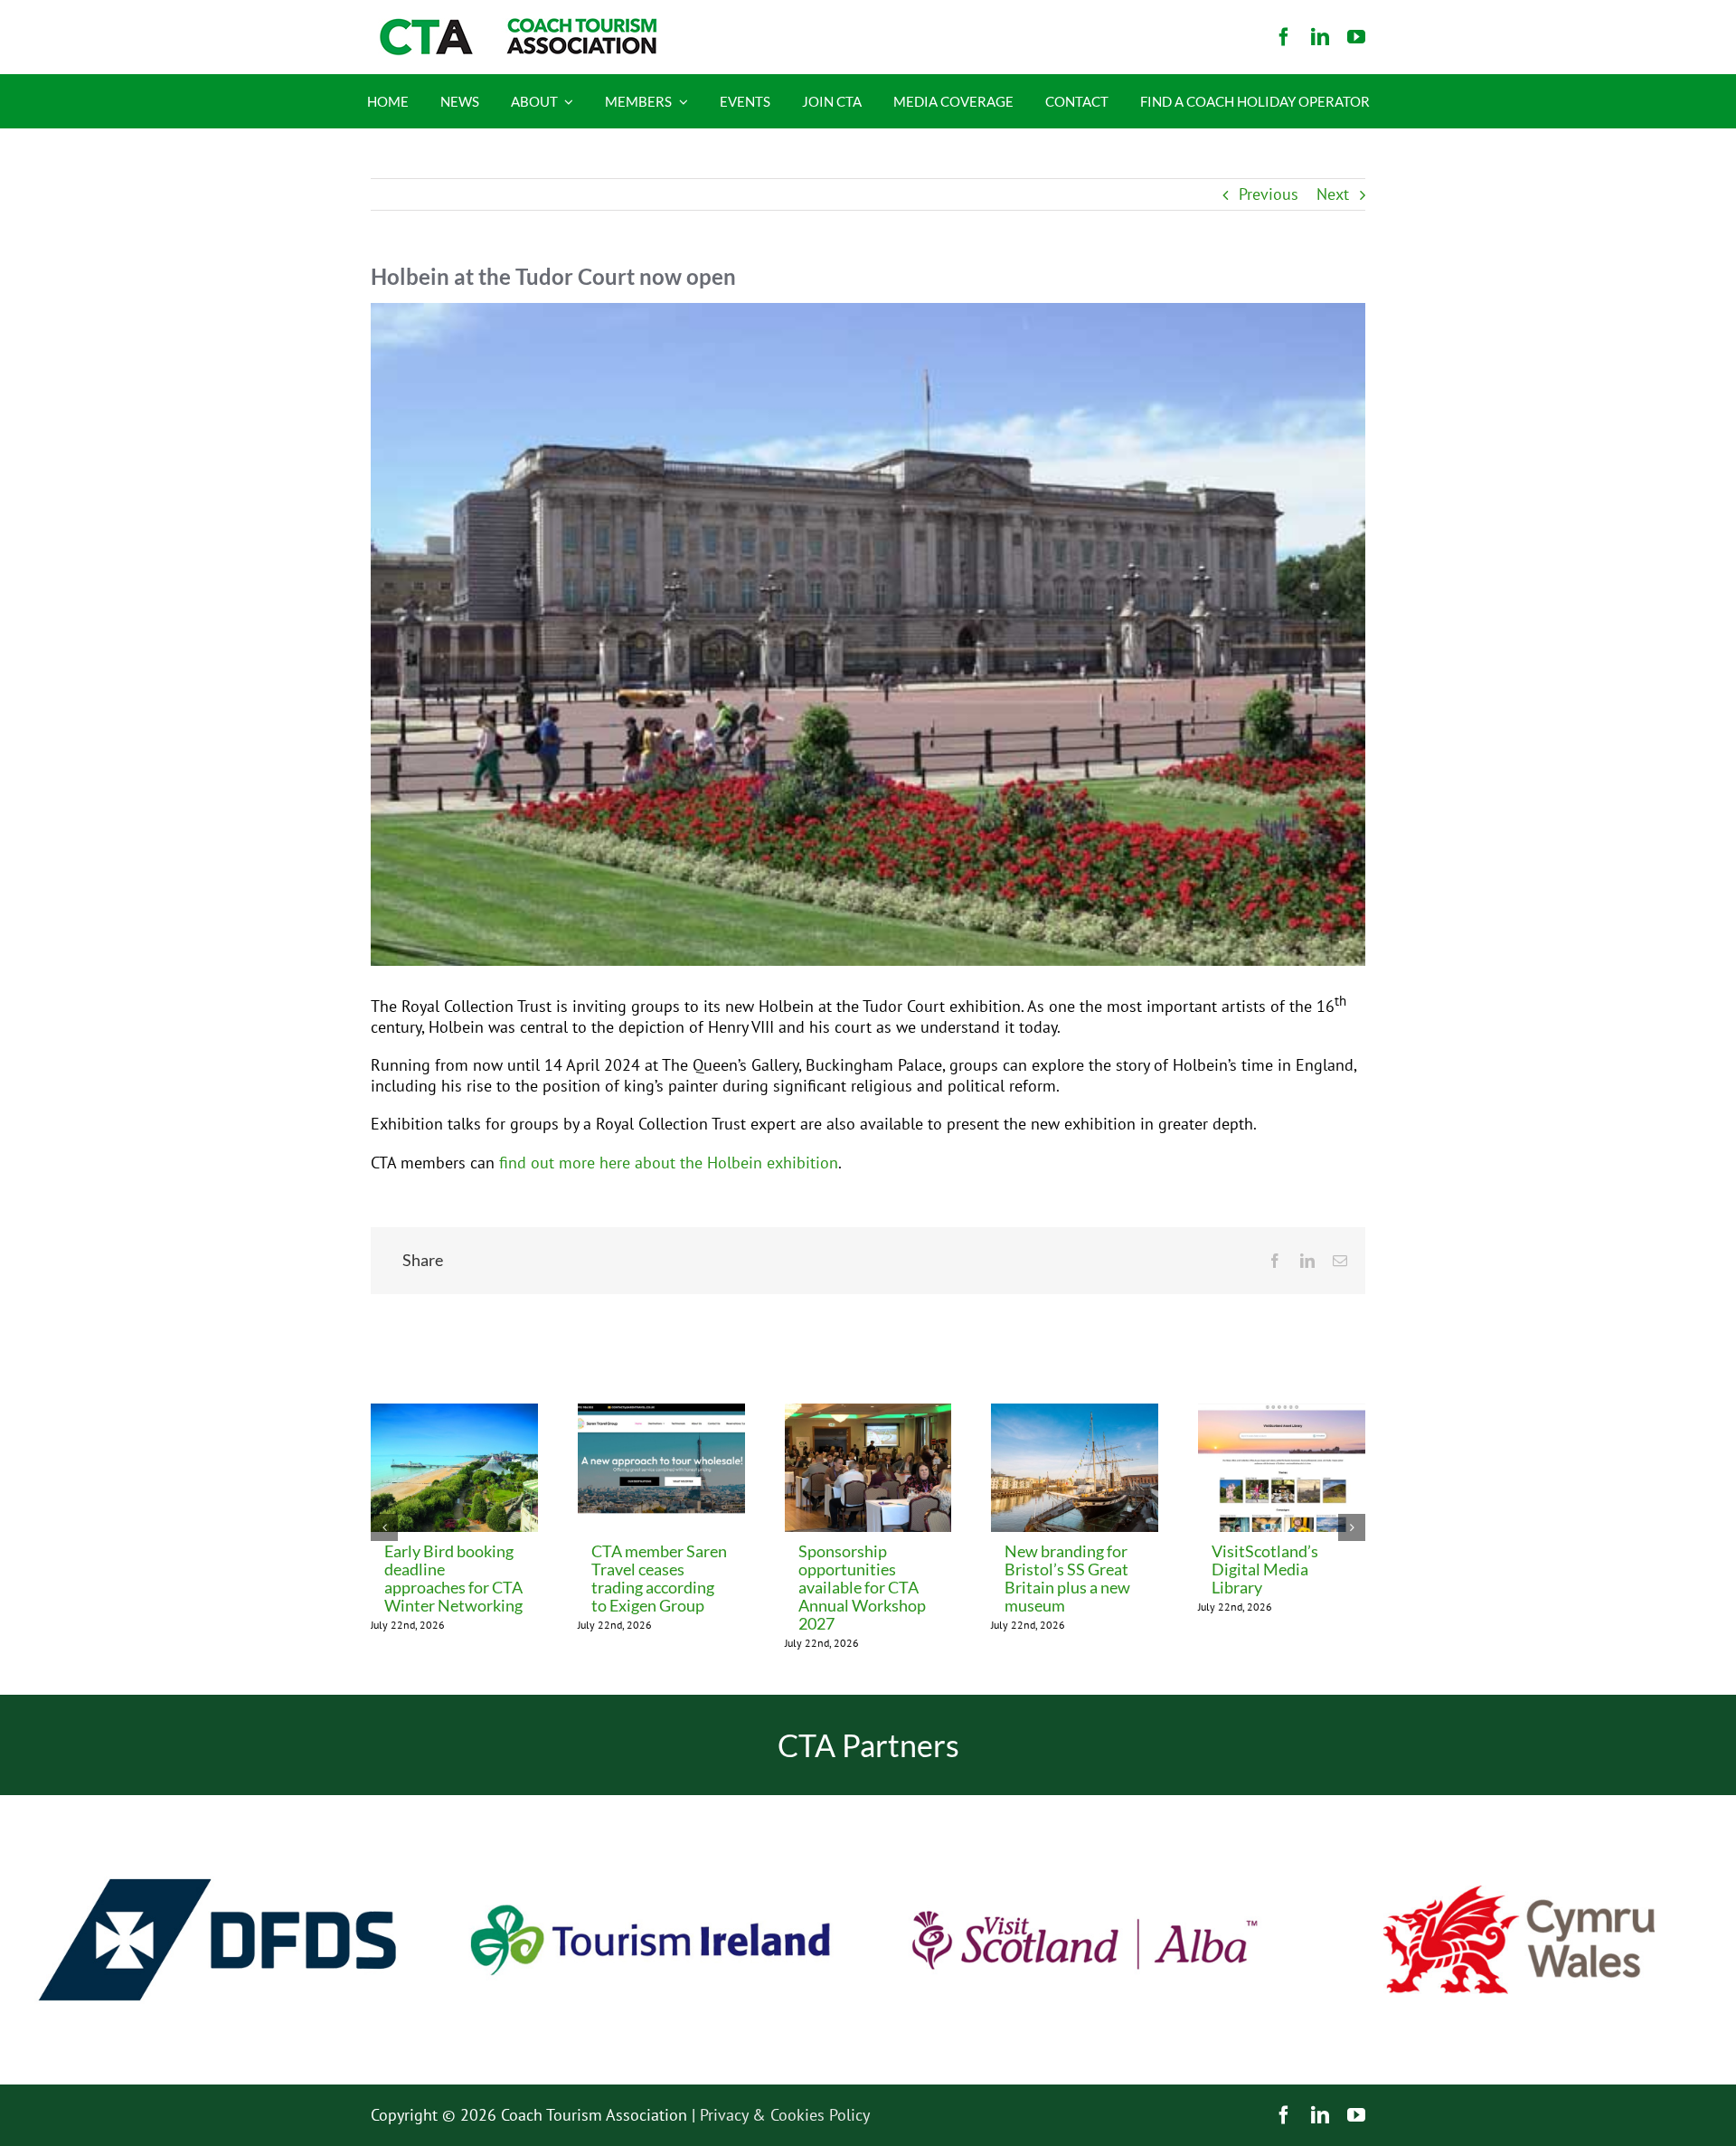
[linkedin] (1320, 37)
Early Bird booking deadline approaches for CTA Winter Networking (453, 1578)
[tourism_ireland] (651, 1803)
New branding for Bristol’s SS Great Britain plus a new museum (1067, 1578)
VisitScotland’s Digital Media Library (1265, 1569)
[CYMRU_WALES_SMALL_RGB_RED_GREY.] (1519, 1893)
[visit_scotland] (1085, 1803)
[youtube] (1356, 37)
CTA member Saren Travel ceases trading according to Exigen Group (659, 1578)
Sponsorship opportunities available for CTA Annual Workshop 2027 (862, 1587)
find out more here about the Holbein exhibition (669, 1163)
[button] (384, 1527)
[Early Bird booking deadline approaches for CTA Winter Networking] (454, 1414)
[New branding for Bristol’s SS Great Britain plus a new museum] (1075, 1414)
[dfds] (217, 1803)
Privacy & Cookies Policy (785, 2115)
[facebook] (1284, 37)
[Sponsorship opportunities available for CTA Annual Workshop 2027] (868, 1414)
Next (1333, 194)
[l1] (515, 26)
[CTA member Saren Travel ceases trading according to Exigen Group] (661, 1414)
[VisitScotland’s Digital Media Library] (1282, 1414)
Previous (1269, 194)
